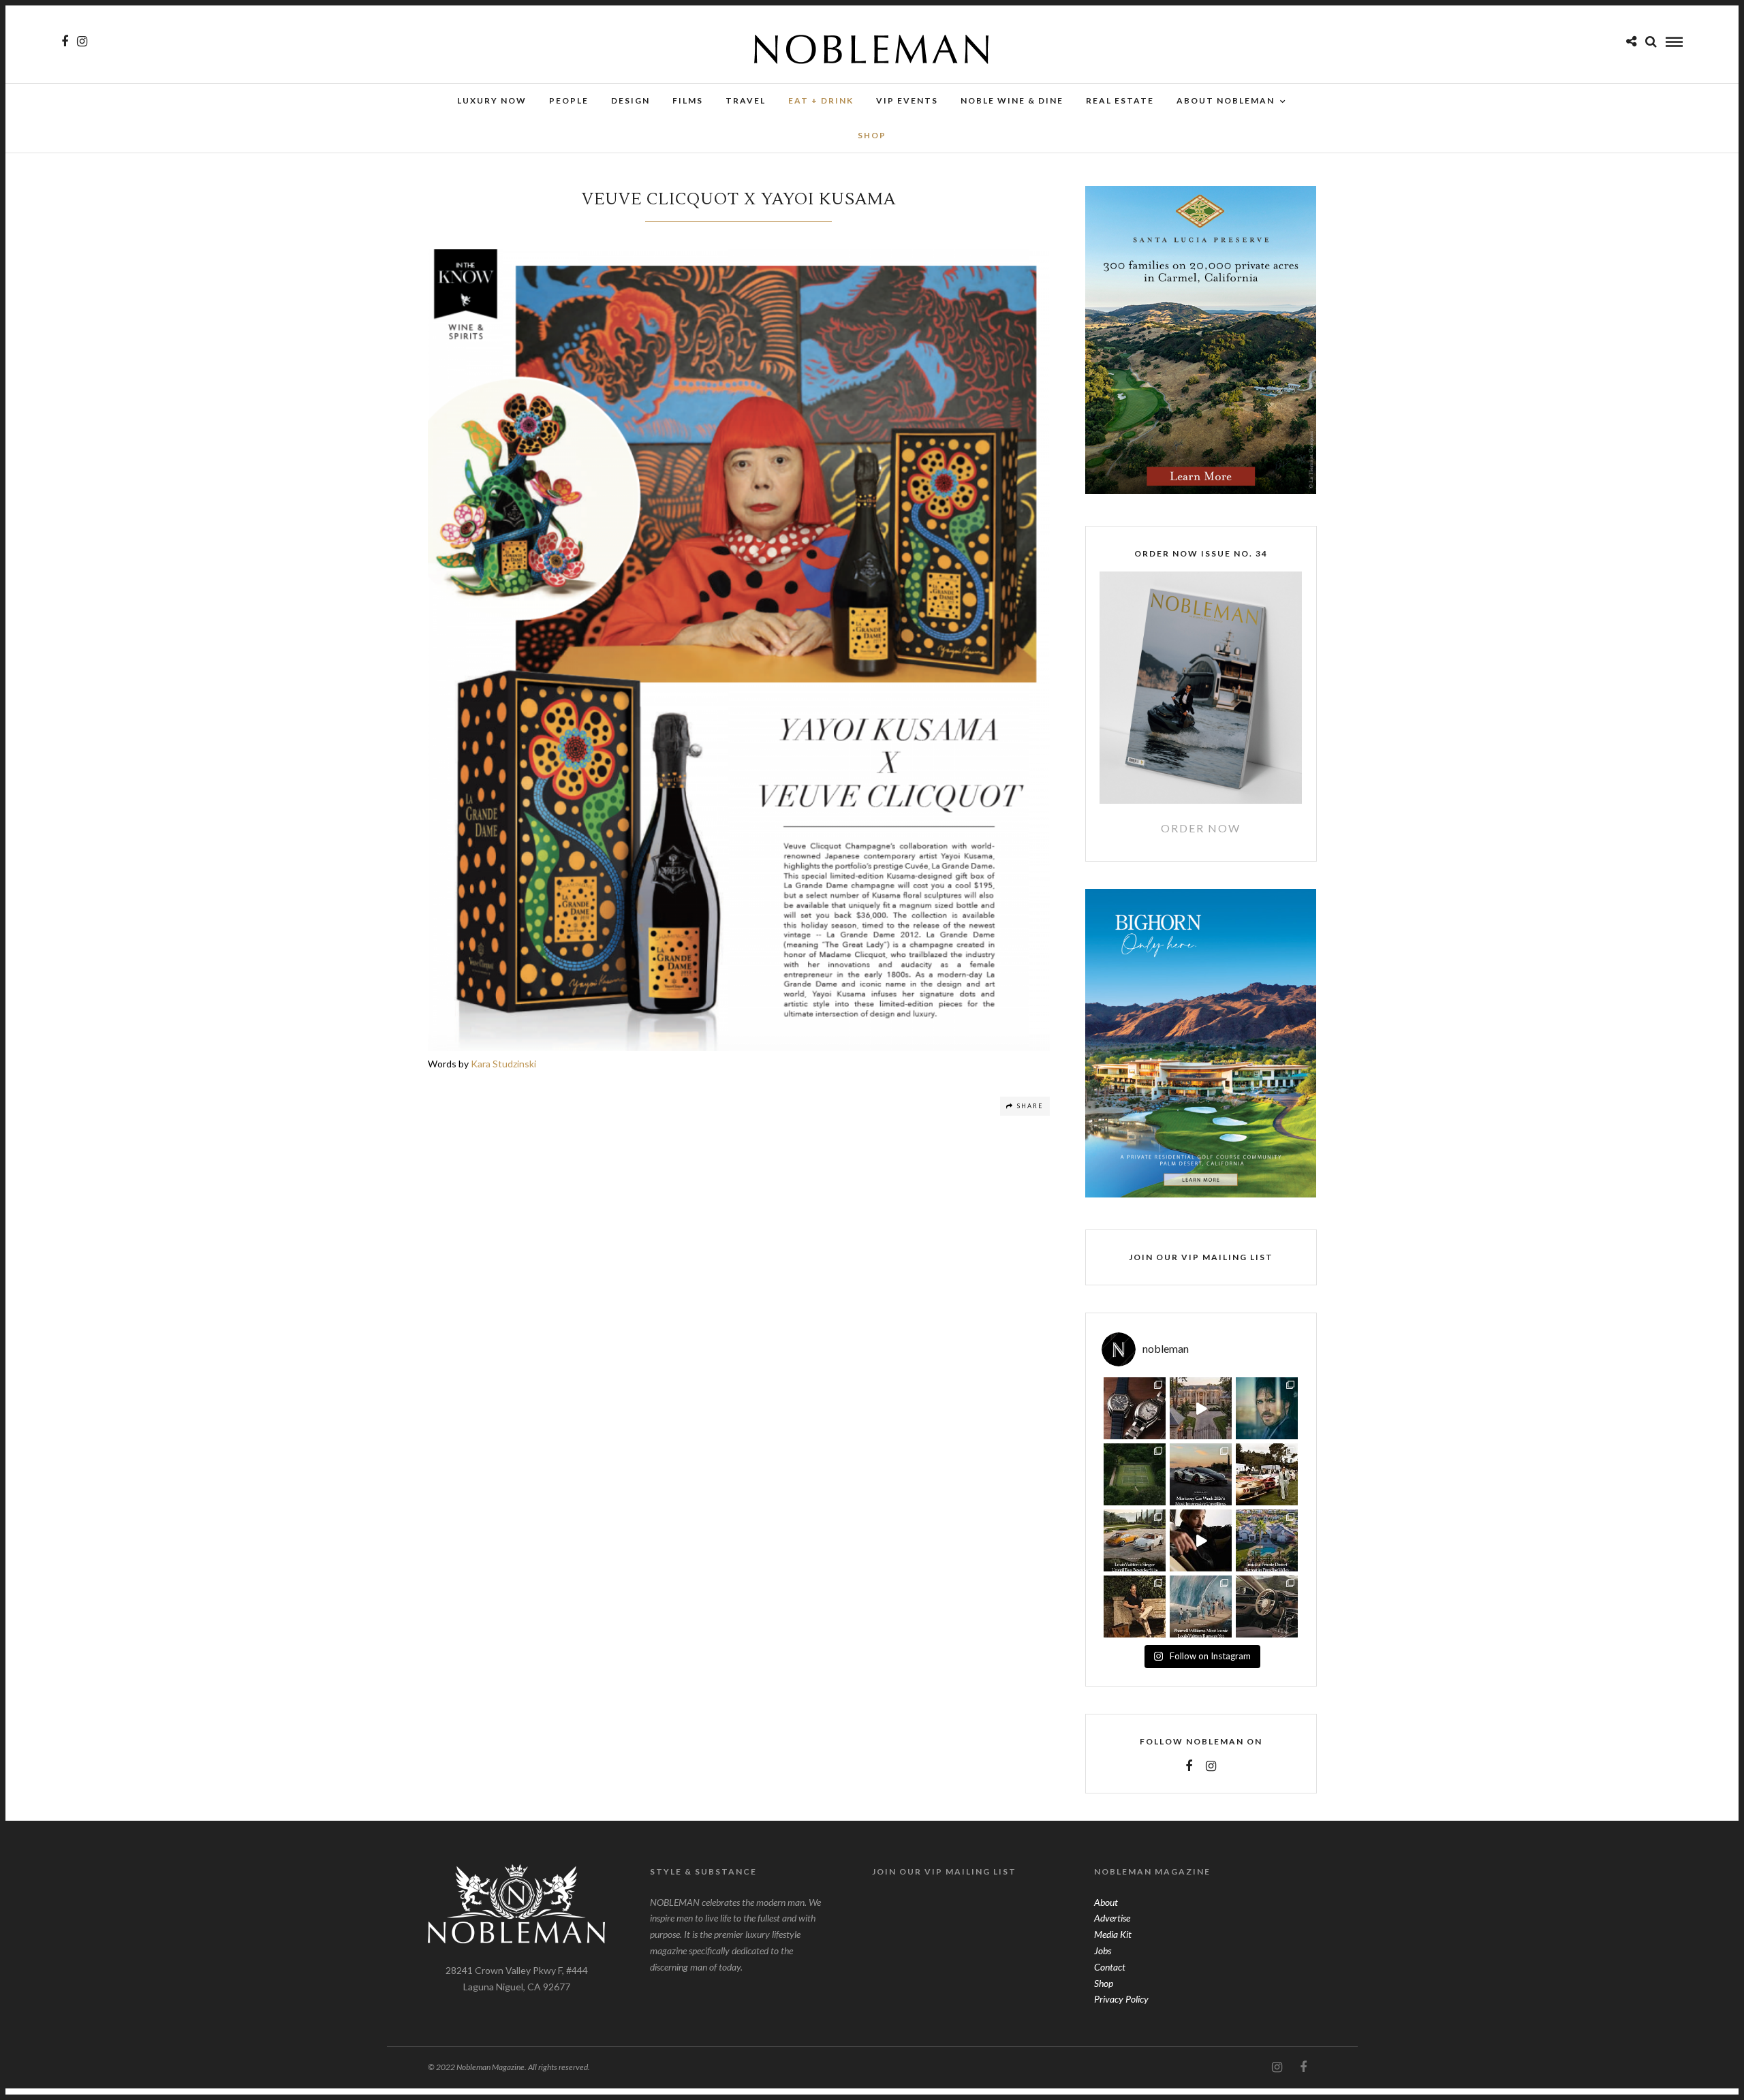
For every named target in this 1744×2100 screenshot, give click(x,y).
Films (688, 100)
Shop (1104, 1983)
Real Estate (1120, 100)
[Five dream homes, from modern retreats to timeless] (1201, 1408)
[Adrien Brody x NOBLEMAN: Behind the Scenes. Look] (1201, 1540)
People (569, 100)
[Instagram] (82, 42)
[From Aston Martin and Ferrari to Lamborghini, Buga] (1201, 1474)
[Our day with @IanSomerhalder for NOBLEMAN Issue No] (1267, 1408)
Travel (746, 100)
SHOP (872, 135)
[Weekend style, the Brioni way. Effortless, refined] (1135, 1607)
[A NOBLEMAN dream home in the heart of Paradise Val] (1267, 1540)
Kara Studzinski (503, 1064)
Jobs (1103, 1950)
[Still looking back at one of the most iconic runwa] (1201, 1607)
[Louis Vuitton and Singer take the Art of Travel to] (1135, 1540)
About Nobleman (1226, 100)
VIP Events (907, 100)
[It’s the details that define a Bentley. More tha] (1267, 1607)
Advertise (1112, 1918)
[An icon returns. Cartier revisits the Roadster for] (1135, 1408)
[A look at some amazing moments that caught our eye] (1267, 1474)
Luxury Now (492, 100)
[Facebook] (1189, 1766)
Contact (1110, 1967)
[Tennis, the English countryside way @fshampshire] (1135, 1474)
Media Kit (1113, 1934)
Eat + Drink (821, 100)
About (1106, 1902)
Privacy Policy (1121, 1999)
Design (630, 100)
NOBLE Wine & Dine (1012, 100)
